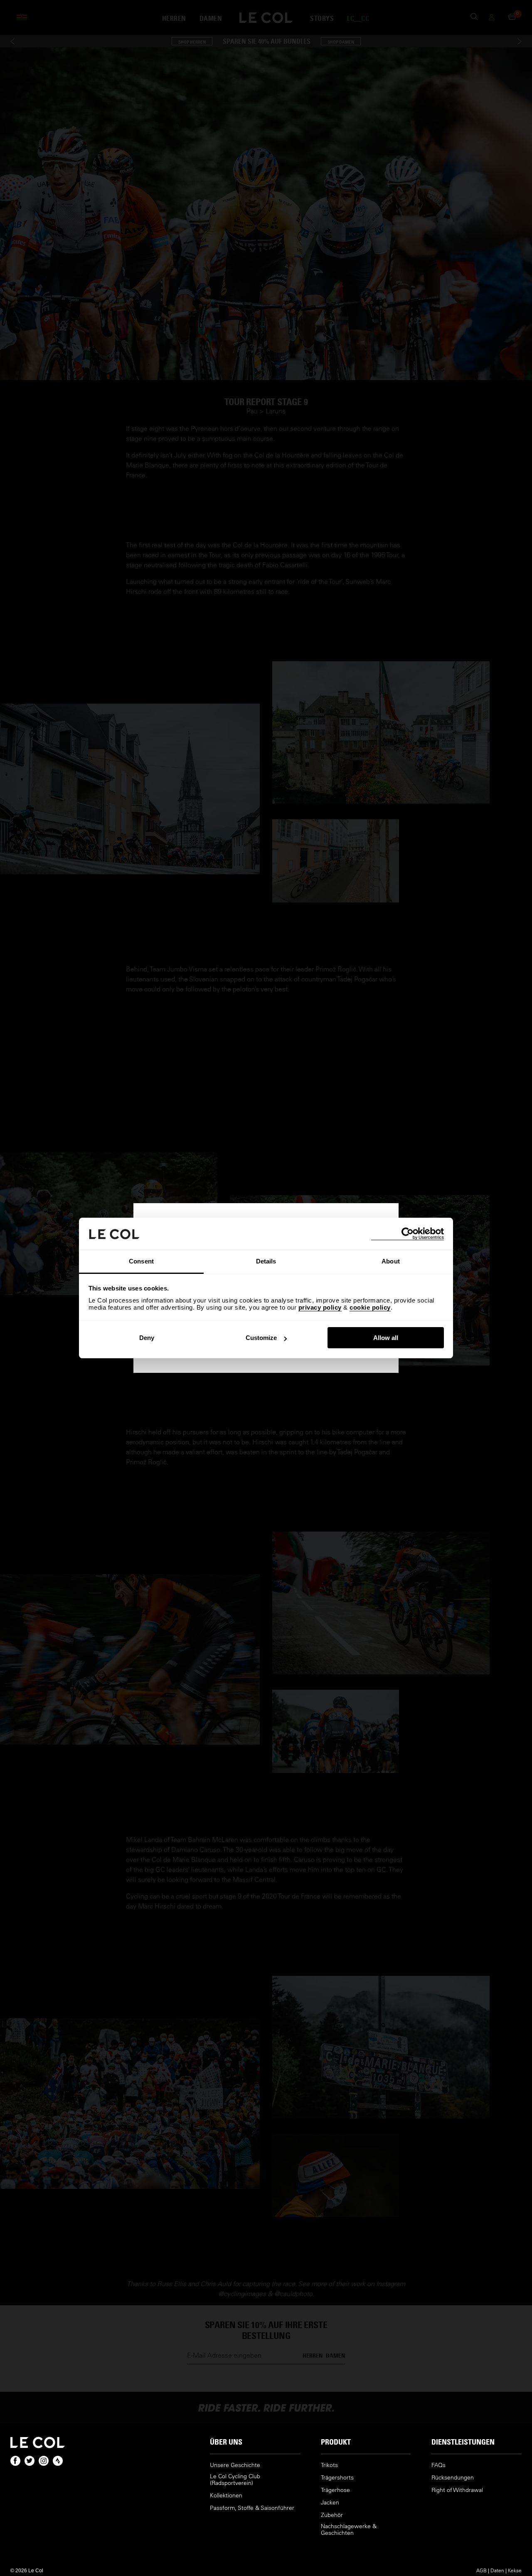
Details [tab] (266, 1261)
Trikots (329, 2465)
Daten (497, 2570)
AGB (482, 2570)
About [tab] (391, 1261)
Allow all (386, 1338)
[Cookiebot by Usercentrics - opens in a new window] (408, 1234)
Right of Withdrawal (457, 2490)
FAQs (438, 2465)
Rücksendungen (453, 2478)
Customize (261, 1338)
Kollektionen (226, 2496)
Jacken (330, 2503)
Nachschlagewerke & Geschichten (349, 2530)
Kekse (515, 2570)
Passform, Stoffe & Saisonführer (252, 2508)
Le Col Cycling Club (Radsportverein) (235, 2480)
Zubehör (332, 2515)
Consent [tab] (141, 1261)
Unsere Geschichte (235, 2465)
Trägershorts (337, 2478)
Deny (147, 1338)
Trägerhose (335, 2490)
